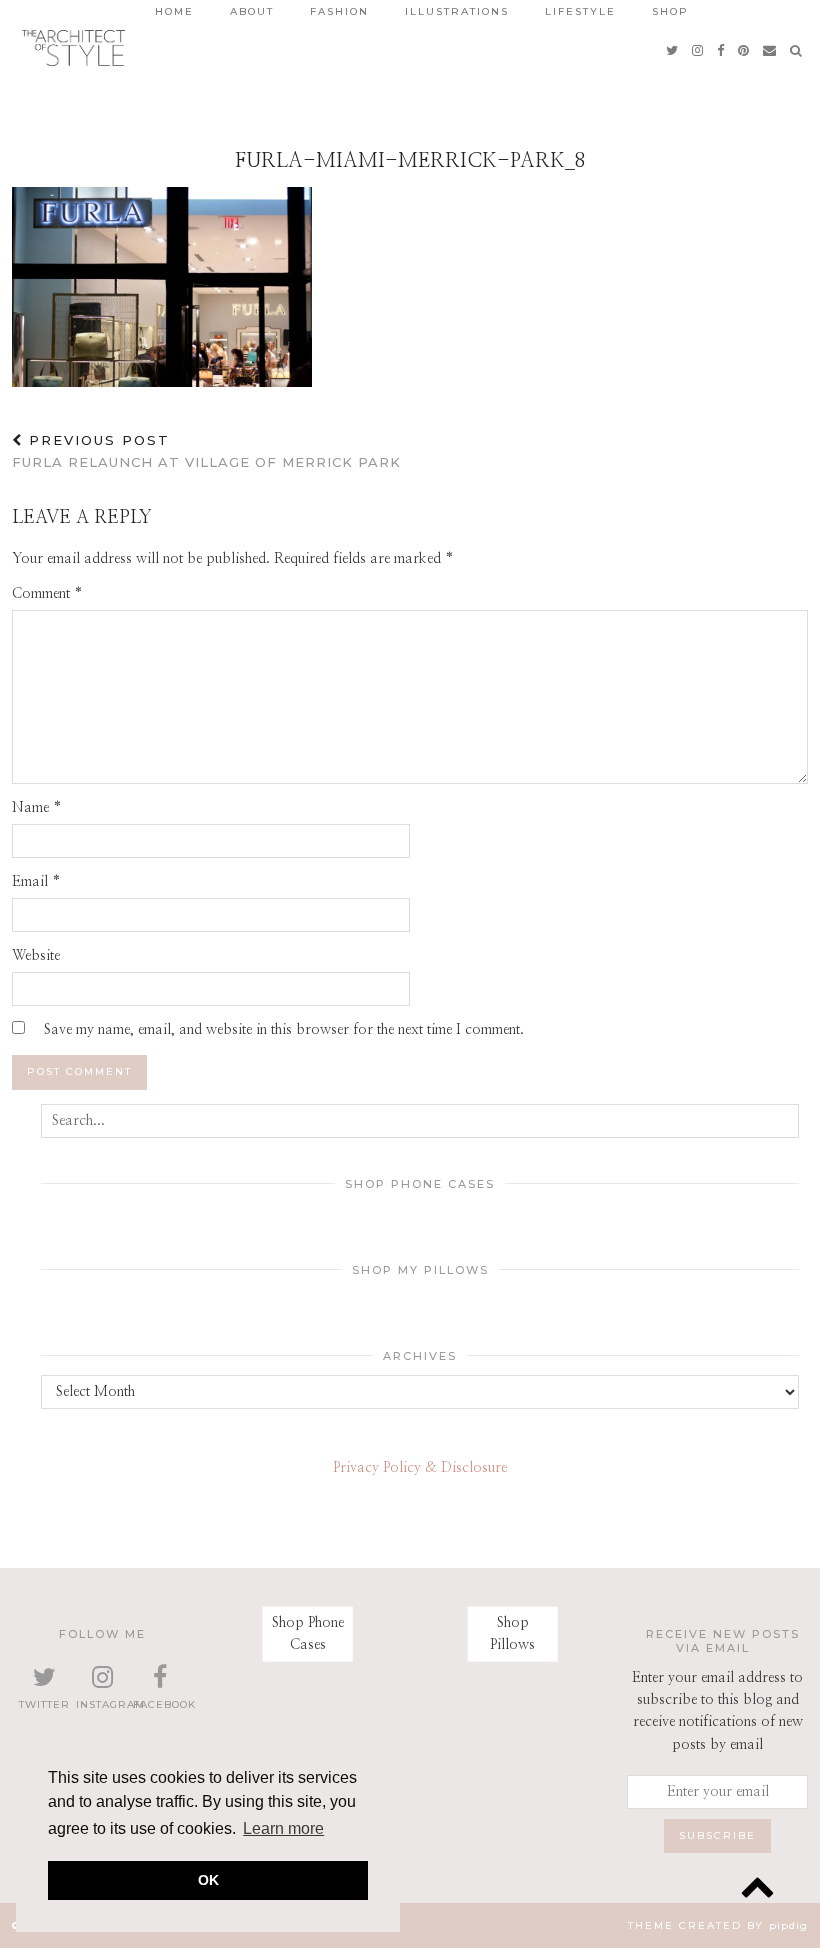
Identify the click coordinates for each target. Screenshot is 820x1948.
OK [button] (208, 1880)
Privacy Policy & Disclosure (420, 1468)
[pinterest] (744, 50)
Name (37, 808)
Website (36, 956)
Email (36, 882)
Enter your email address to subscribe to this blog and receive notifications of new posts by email (717, 1711)
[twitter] (673, 50)
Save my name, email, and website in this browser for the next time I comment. (284, 1030)
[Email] (770, 50)
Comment (47, 594)
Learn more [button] (283, 1828)
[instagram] (698, 50)
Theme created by (718, 1925)
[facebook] (721, 50)
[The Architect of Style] (73, 48)
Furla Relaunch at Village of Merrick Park (206, 451)
